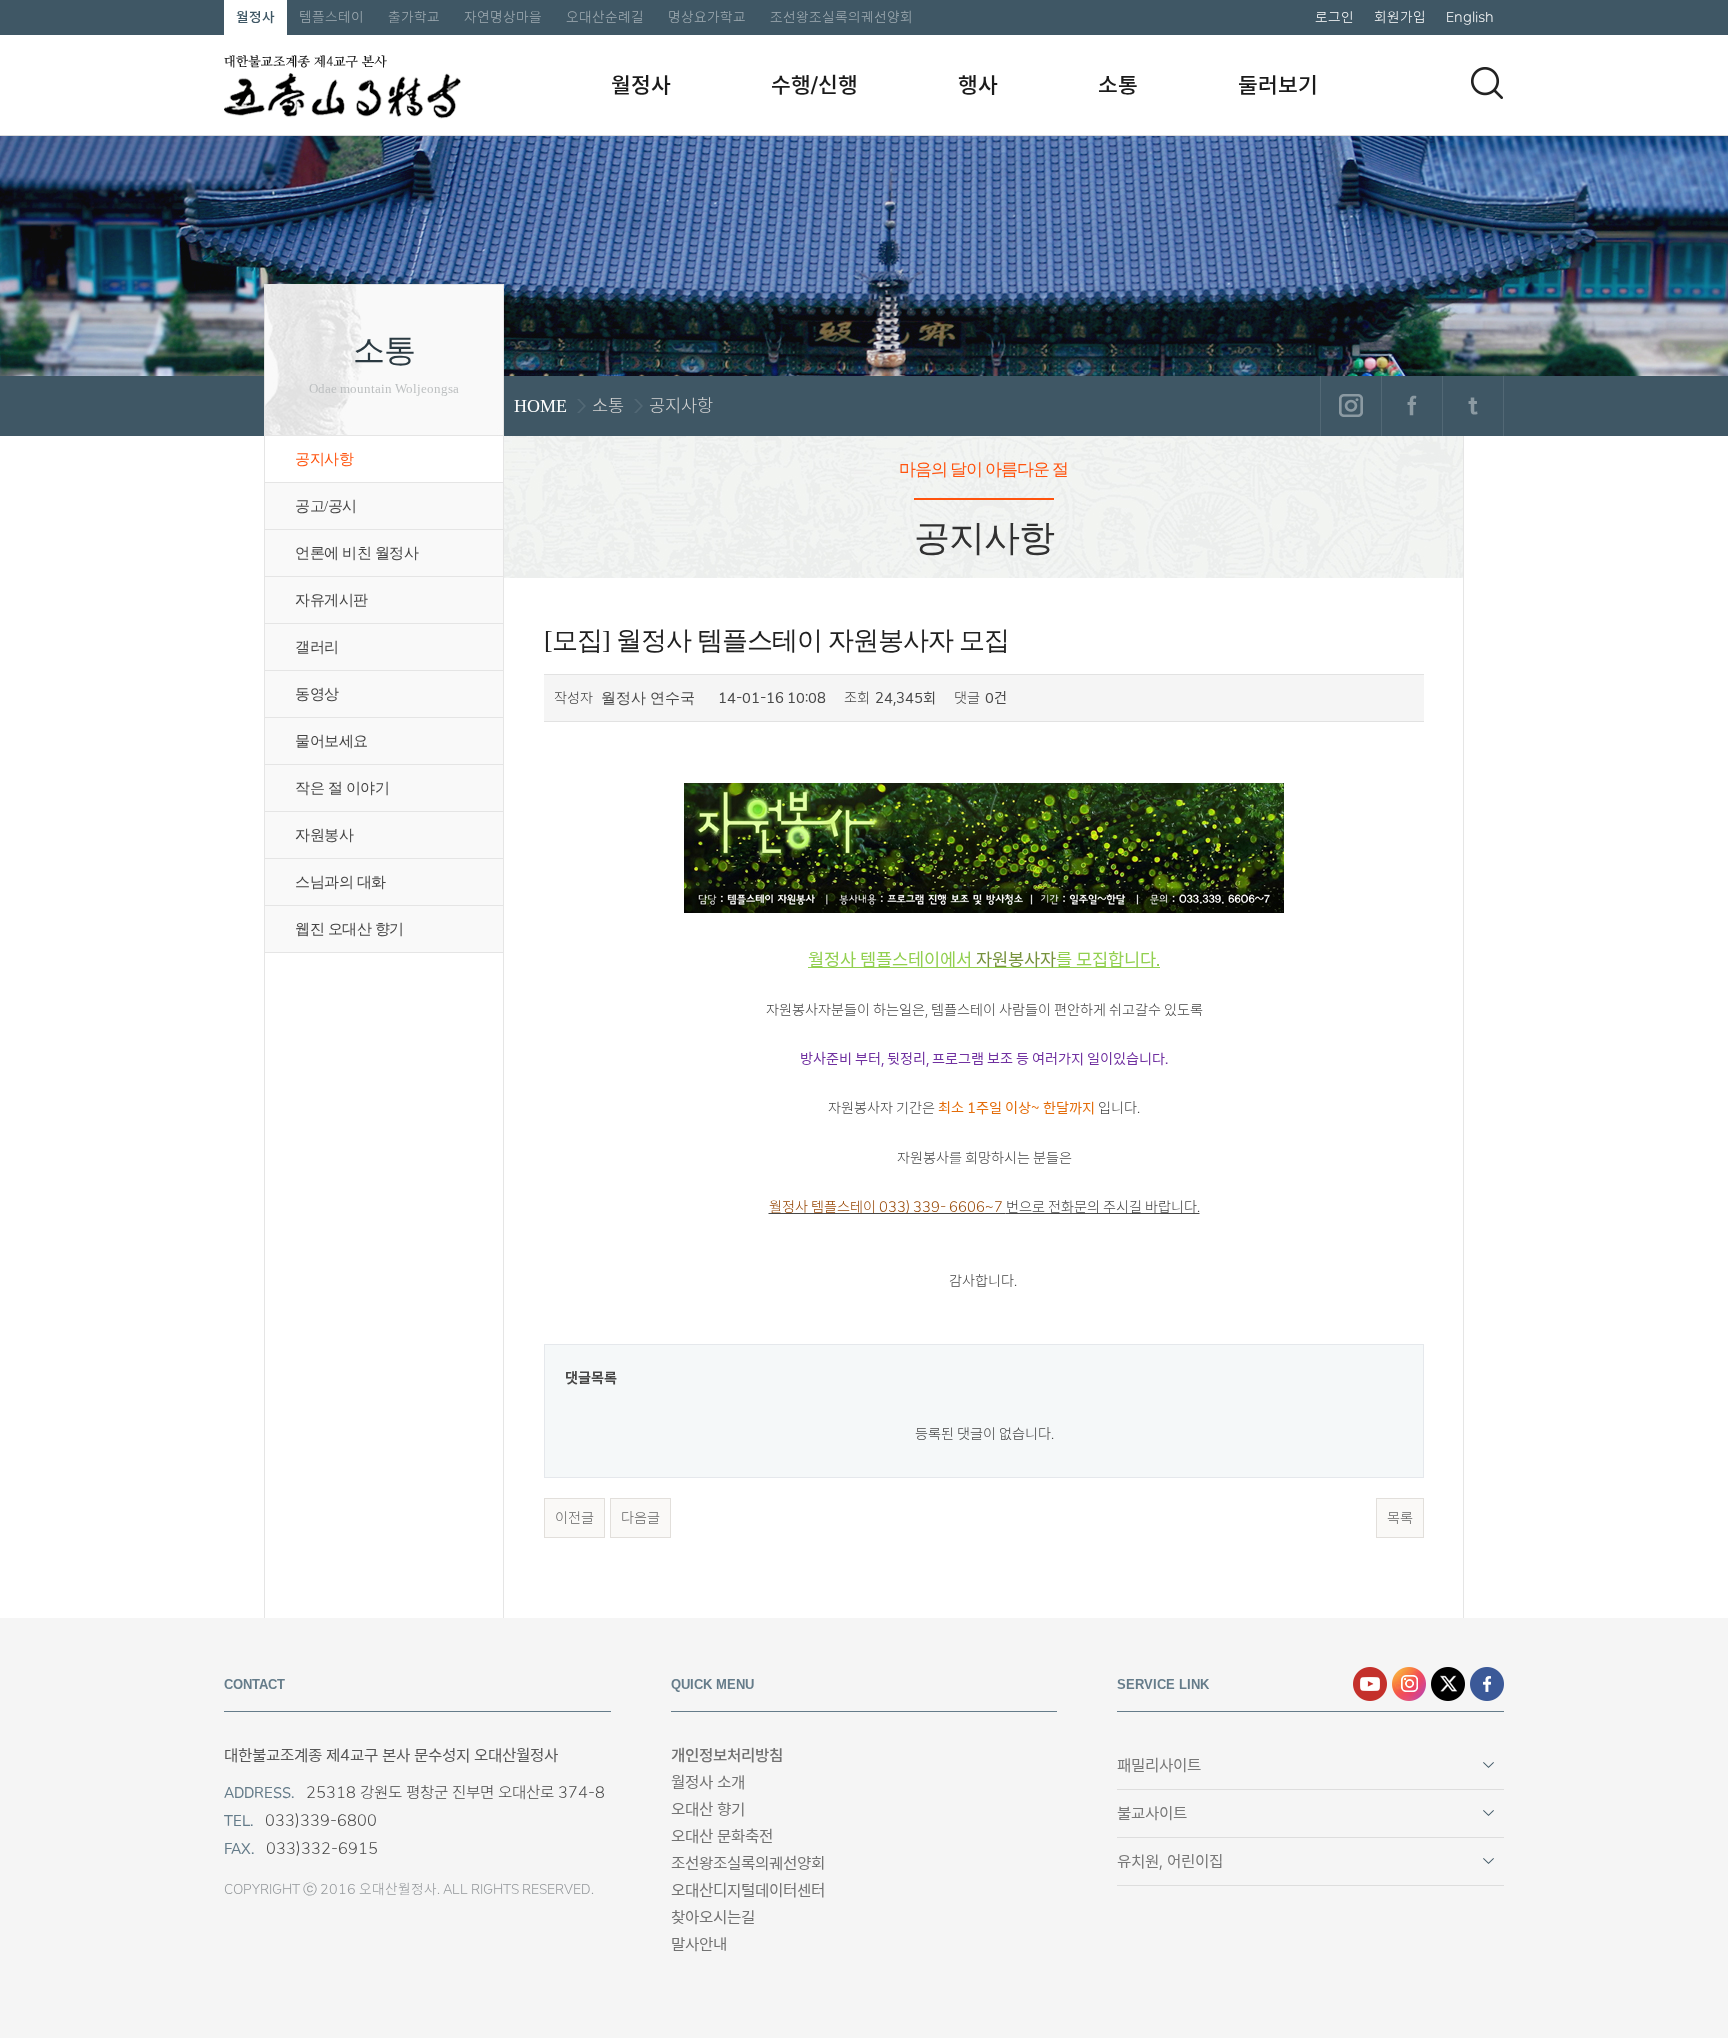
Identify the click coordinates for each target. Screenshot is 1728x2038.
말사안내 (699, 1944)
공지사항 (324, 459)
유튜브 (1370, 1684)
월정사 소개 (708, 1782)
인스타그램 (1350, 406)
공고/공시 (326, 506)
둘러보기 (1278, 85)
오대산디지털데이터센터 (748, 1890)
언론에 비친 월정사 (356, 553)
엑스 (1448, 1684)
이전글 (574, 1518)
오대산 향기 (708, 1809)
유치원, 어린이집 (1170, 1861)
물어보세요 (331, 741)
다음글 (640, 1518)
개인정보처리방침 (727, 1755)
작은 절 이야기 (342, 788)
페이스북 (1411, 406)
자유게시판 (331, 600)
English (1470, 17)
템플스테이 (331, 17)
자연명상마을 (503, 17)
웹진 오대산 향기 (349, 929)
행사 (978, 85)
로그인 (1334, 17)
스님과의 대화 (340, 882)
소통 (1118, 85)
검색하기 (1487, 83)
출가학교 (414, 17)
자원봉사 (324, 835)
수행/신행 (814, 85)
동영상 (317, 694)
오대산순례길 (605, 17)
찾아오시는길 (713, 1917)
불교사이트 (1152, 1813)
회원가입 (1400, 17)
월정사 (255, 17)
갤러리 (317, 647)
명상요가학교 (707, 17)
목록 (1400, 1518)
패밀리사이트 (1159, 1765)
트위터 (1472, 406)
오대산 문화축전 (722, 1836)
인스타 (1409, 1684)
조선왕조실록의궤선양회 (841, 17)
